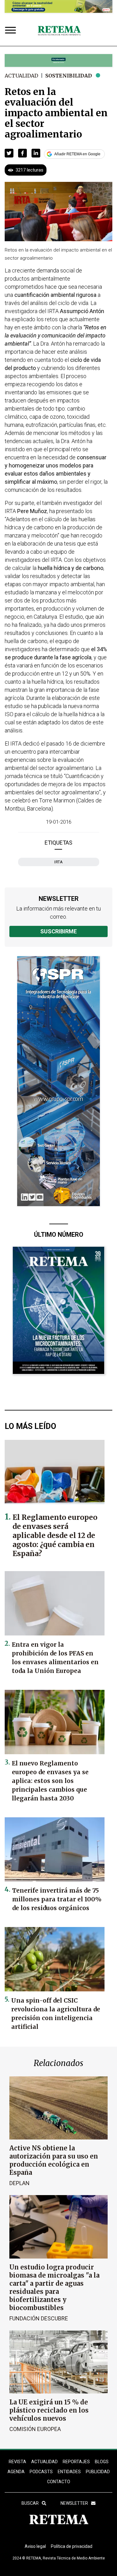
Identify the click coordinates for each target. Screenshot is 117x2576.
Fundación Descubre (39, 2318)
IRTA (58, 862)
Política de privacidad (72, 2546)
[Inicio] (59, 31)
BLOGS (102, 2462)
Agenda (16, 2472)
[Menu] (12, 31)
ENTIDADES (69, 2472)
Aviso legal (35, 2546)
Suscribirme (58, 931)
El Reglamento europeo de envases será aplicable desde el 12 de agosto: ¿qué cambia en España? (55, 1535)
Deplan (19, 2183)
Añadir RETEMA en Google (77, 154)
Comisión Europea (35, 2429)
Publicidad (98, 2472)
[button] (9, 153)
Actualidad (21, 76)
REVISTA (17, 2462)
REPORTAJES (76, 2462)
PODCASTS (41, 2472)
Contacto (59, 2482)
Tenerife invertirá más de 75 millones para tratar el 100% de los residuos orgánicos (57, 1899)
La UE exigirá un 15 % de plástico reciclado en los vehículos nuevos (49, 2410)
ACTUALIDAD (44, 2462)
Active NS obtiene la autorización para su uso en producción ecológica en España (54, 2160)
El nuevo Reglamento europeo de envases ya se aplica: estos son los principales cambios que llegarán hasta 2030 (50, 1781)
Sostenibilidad (69, 76)
